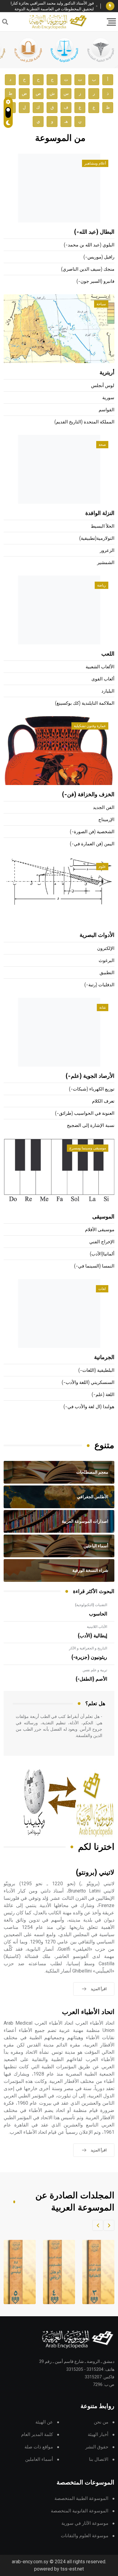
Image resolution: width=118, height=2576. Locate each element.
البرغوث (107, 961)
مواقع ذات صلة (39, 2447)
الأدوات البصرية (97, 935)
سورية (108, 398)
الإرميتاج (106, 820)
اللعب (108, 654)
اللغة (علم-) (103, 1395)
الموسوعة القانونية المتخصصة (80, 2511)
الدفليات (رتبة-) (99, 985)
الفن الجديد (104, 808)
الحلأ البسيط (103, 526)
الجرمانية (104, 1358)
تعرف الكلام (103, 1101)
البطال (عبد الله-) (94, 232)
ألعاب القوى (103, 679)
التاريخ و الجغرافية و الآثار (88, 1648)
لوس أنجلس (103, 386)
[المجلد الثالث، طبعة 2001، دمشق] (95, 2272)
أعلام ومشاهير (95, 163)
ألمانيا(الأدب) (102, 1254)
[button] (109, 2225)
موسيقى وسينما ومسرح (88, 1148)
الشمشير (106, 563)
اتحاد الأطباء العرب (88, 2012)
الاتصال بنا (99, 2459)
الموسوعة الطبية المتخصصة (81, 2499)
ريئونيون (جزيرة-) (89, 1657)
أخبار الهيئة (98, 2435)
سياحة (101, 304)
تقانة (103, 1007)
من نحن (101, 2422)
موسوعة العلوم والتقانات (85, 2536)
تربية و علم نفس (95, 1670)
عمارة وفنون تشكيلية (90, 726)
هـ (66, 121)
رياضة (102, 585)
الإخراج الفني (102, 1242)
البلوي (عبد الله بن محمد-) (89, 245)
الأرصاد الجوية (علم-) (90, 1076)
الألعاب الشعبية (100, 667)
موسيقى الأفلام (100, 1230)
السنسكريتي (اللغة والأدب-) (88, 1383)
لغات (102, 1289)
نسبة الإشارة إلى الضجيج (91, 1126)
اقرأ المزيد (99, 1989)
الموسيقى (103, 1217)
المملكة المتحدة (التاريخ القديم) (84, 422)
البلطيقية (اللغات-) (96, 1370)
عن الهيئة (44, 2422)
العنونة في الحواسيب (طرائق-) (85, 1113)
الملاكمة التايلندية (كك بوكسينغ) (85, 703)
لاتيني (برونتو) (95, 1873)
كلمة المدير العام (37, 2435)
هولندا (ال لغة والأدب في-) (89, 1407)
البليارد (108, 691)
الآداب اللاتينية (97, 1627)
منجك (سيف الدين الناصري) (88, 269)
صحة (102, 445)
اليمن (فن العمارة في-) (92, 844)
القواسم (107, 410)
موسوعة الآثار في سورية (85, 2523)
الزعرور (107, 551)
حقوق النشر (97, 2447)
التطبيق (107, 973)
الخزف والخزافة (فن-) (88, 795)
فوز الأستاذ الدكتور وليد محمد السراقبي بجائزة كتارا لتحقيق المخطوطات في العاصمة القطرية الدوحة (52, 6)
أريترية (107, 373)
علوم (102, 867)
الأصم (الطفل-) (91, 1679)
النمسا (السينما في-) (94, 1266)
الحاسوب (98, 1614)
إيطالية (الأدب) (92, 1636)
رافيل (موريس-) (99, 257)
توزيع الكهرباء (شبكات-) (92, 1089)
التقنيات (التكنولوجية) (91, 1605)
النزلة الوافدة (100, 513)
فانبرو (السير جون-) (95, 281)
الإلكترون (106, 949)
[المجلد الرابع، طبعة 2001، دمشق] (55, 2272)
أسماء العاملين (39, 2459)
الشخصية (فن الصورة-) (92, 832)
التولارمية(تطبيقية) (97, 538)
